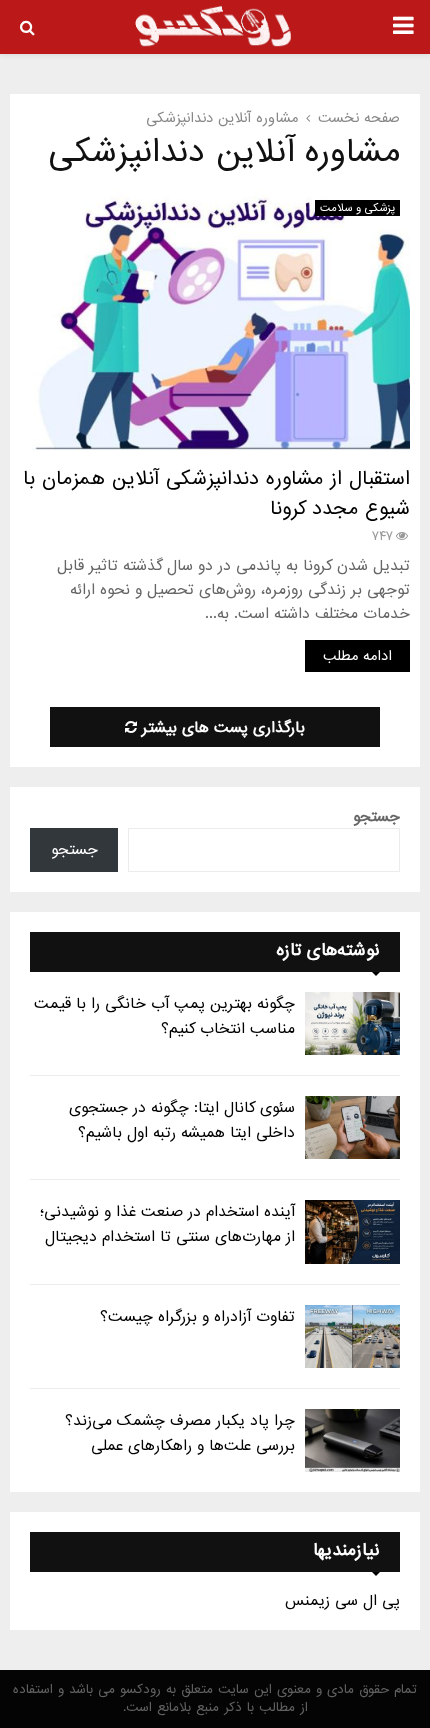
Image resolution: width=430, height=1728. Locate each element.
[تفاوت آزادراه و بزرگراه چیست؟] (352, 1336)
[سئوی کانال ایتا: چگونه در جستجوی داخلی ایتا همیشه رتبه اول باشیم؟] (352, 1127)
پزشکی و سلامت (357, 208)
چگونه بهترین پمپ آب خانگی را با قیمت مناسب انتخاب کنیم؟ (164, 1016)
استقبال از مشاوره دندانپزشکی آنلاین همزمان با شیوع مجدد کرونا (216, 494)
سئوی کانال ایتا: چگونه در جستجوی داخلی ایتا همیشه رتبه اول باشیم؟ (182, 1120)
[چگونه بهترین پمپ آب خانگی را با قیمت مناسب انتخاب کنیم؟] (352, 1023)
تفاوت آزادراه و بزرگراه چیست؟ (197, 1317)
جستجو (376, 817)
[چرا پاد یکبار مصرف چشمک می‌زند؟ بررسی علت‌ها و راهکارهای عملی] (352, 1440)
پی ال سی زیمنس (342, 1601)
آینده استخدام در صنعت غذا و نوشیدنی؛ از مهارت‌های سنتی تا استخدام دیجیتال (167, 1224)
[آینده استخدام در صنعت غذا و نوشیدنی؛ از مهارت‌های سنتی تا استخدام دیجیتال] (352, 1231)
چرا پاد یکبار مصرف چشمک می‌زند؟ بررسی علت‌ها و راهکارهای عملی (180, 1433)
